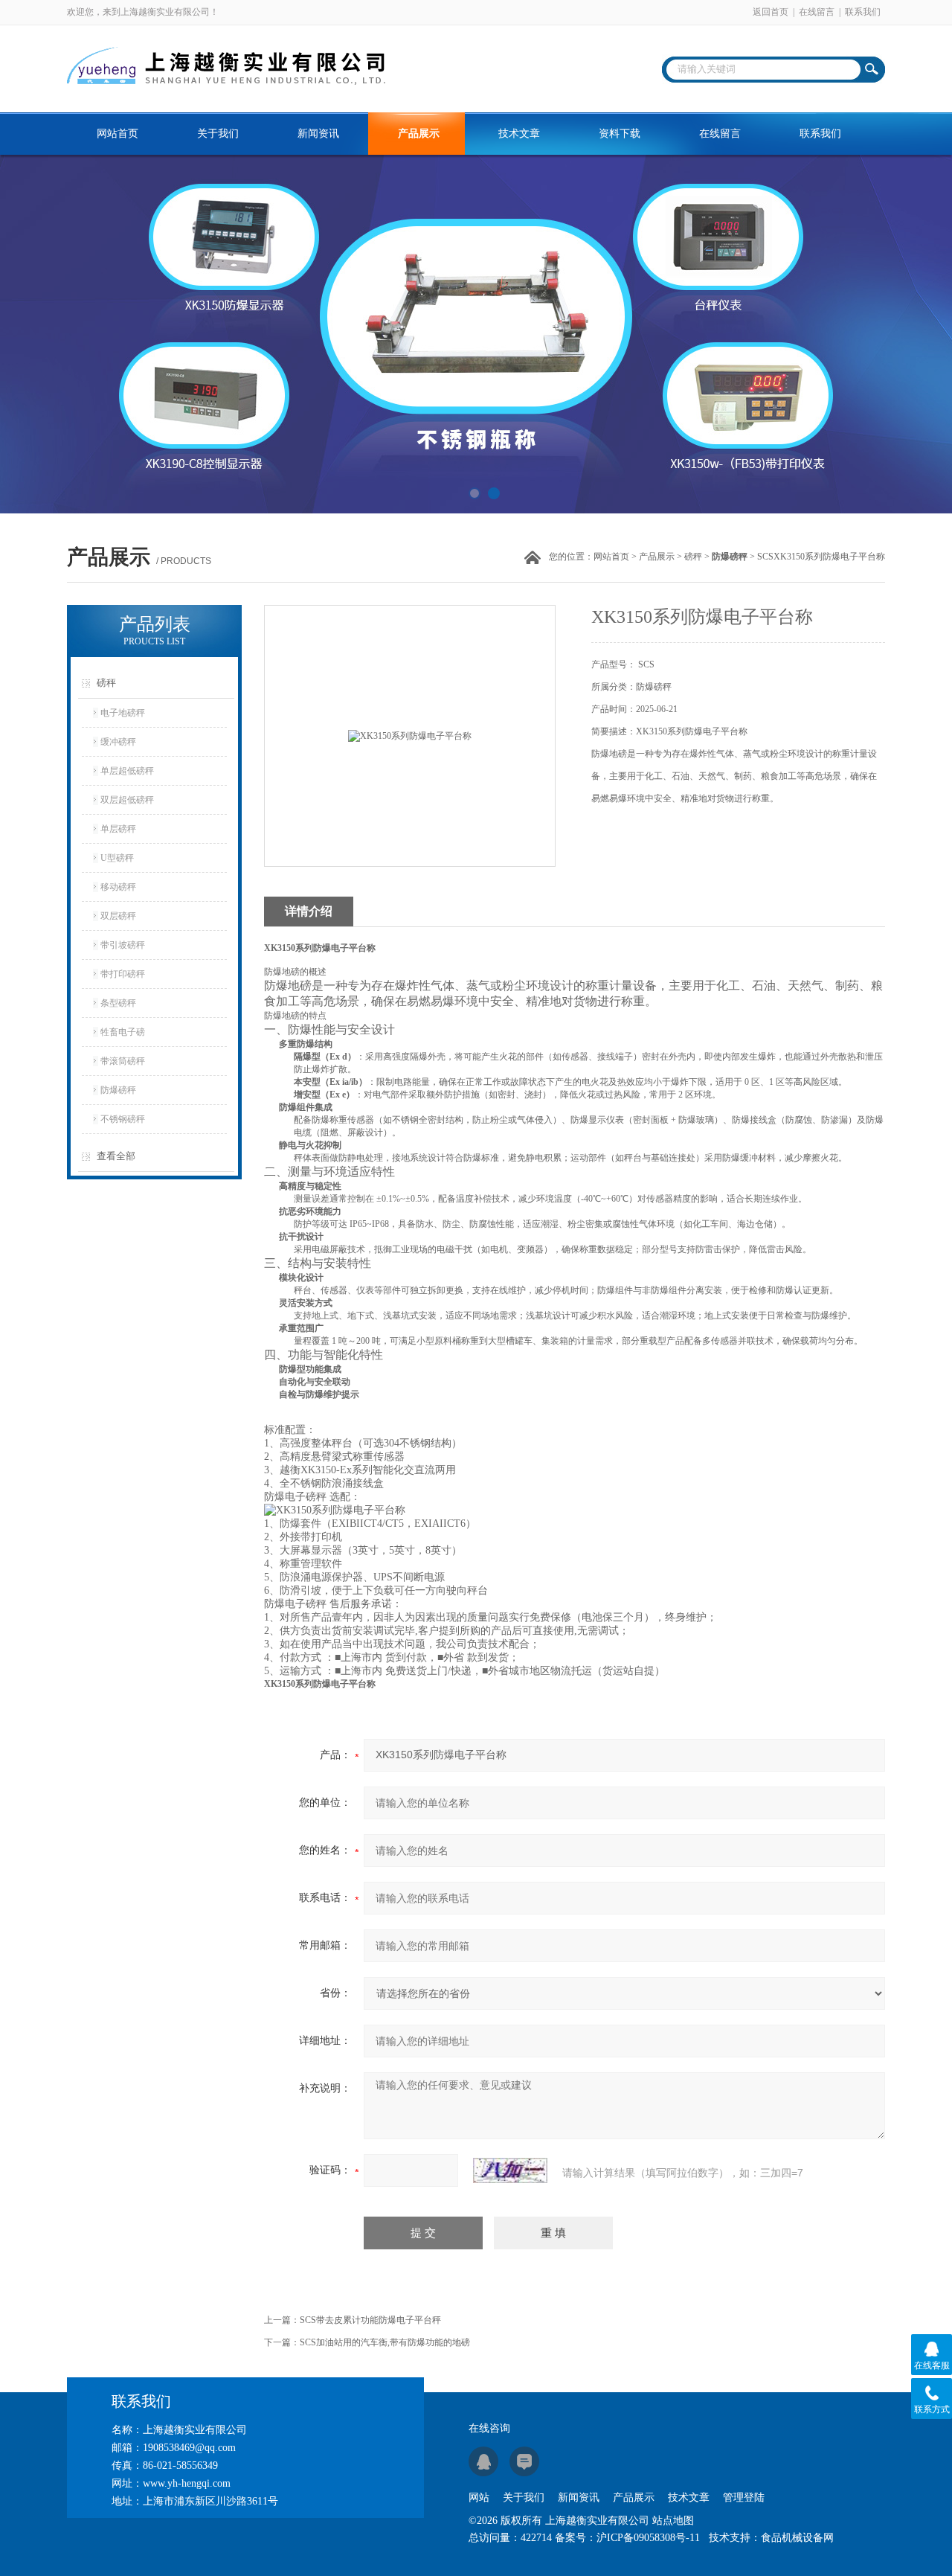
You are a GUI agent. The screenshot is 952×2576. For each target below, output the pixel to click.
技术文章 (519, 134)
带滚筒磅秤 (123, 1061)
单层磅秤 (118, 829)
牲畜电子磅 (123, 1032)
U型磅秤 (117, 858)
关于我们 (218, 134)
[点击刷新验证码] (510, 2170)
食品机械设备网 (797, 2538)
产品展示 (419, 134)
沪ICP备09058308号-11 (648, 2538)
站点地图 (673, 2521)
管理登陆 (744, 2497)
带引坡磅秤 (123, 945)
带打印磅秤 (123, 974)
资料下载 (620, 134)
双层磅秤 (118, 916)
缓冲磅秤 (118, 742)
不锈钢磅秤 (123, 1119)
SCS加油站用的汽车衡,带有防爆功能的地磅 (385, 2342)
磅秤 (693, 557)
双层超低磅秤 (127, 800)
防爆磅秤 (118, 1090)
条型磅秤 (118, 1003)
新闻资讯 (318, 134)
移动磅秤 (118, 887)
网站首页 (118, 134)
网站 (479, 2497)
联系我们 (863, 12)
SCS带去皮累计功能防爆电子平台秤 (370, 2320)
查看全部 (116, 1156)
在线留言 (817, 12)
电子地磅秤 (123, 713)
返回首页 (771, 12)
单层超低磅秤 (127, 771)
